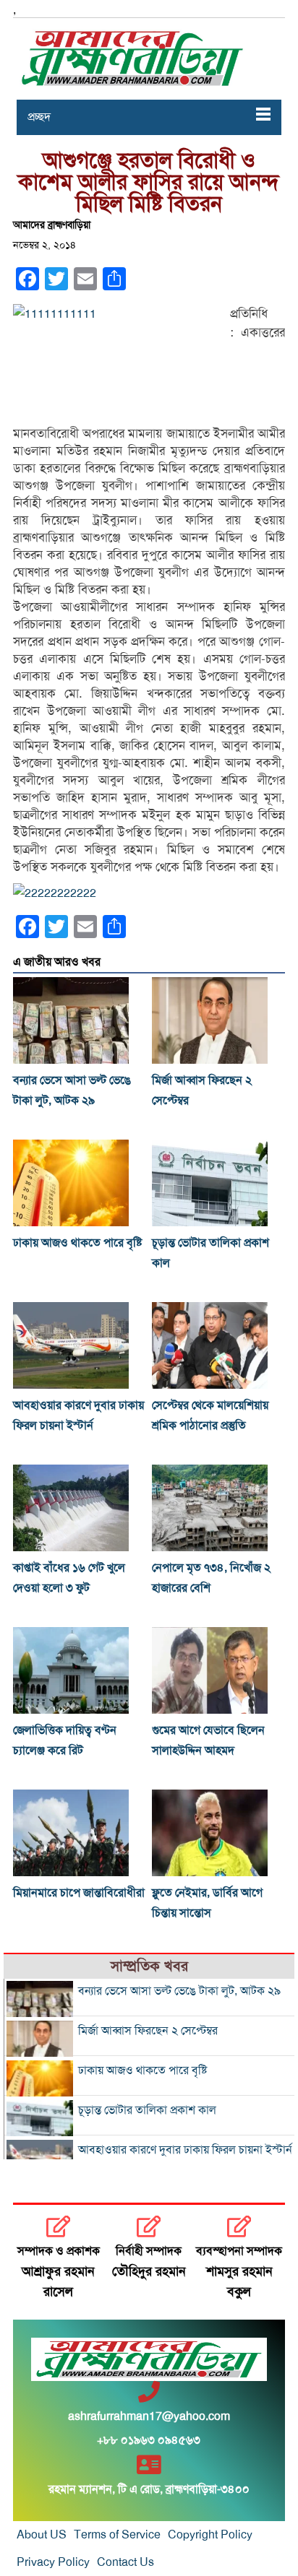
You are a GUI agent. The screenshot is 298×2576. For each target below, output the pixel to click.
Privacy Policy (53, 2562)
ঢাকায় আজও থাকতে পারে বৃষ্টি (77, 1243)
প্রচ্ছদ (39, 117)
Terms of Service (117, 2535)
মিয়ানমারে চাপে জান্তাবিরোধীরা (79, 1893)
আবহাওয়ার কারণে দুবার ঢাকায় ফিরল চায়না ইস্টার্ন (185, 2150)
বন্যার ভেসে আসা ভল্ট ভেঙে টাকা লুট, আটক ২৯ (179, 1991)
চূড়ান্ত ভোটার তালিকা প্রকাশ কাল (147, 2110)
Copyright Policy (210, 2535)
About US (42, 2535)
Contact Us (125, 2562)
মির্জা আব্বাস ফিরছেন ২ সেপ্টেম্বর (148, 2031)
